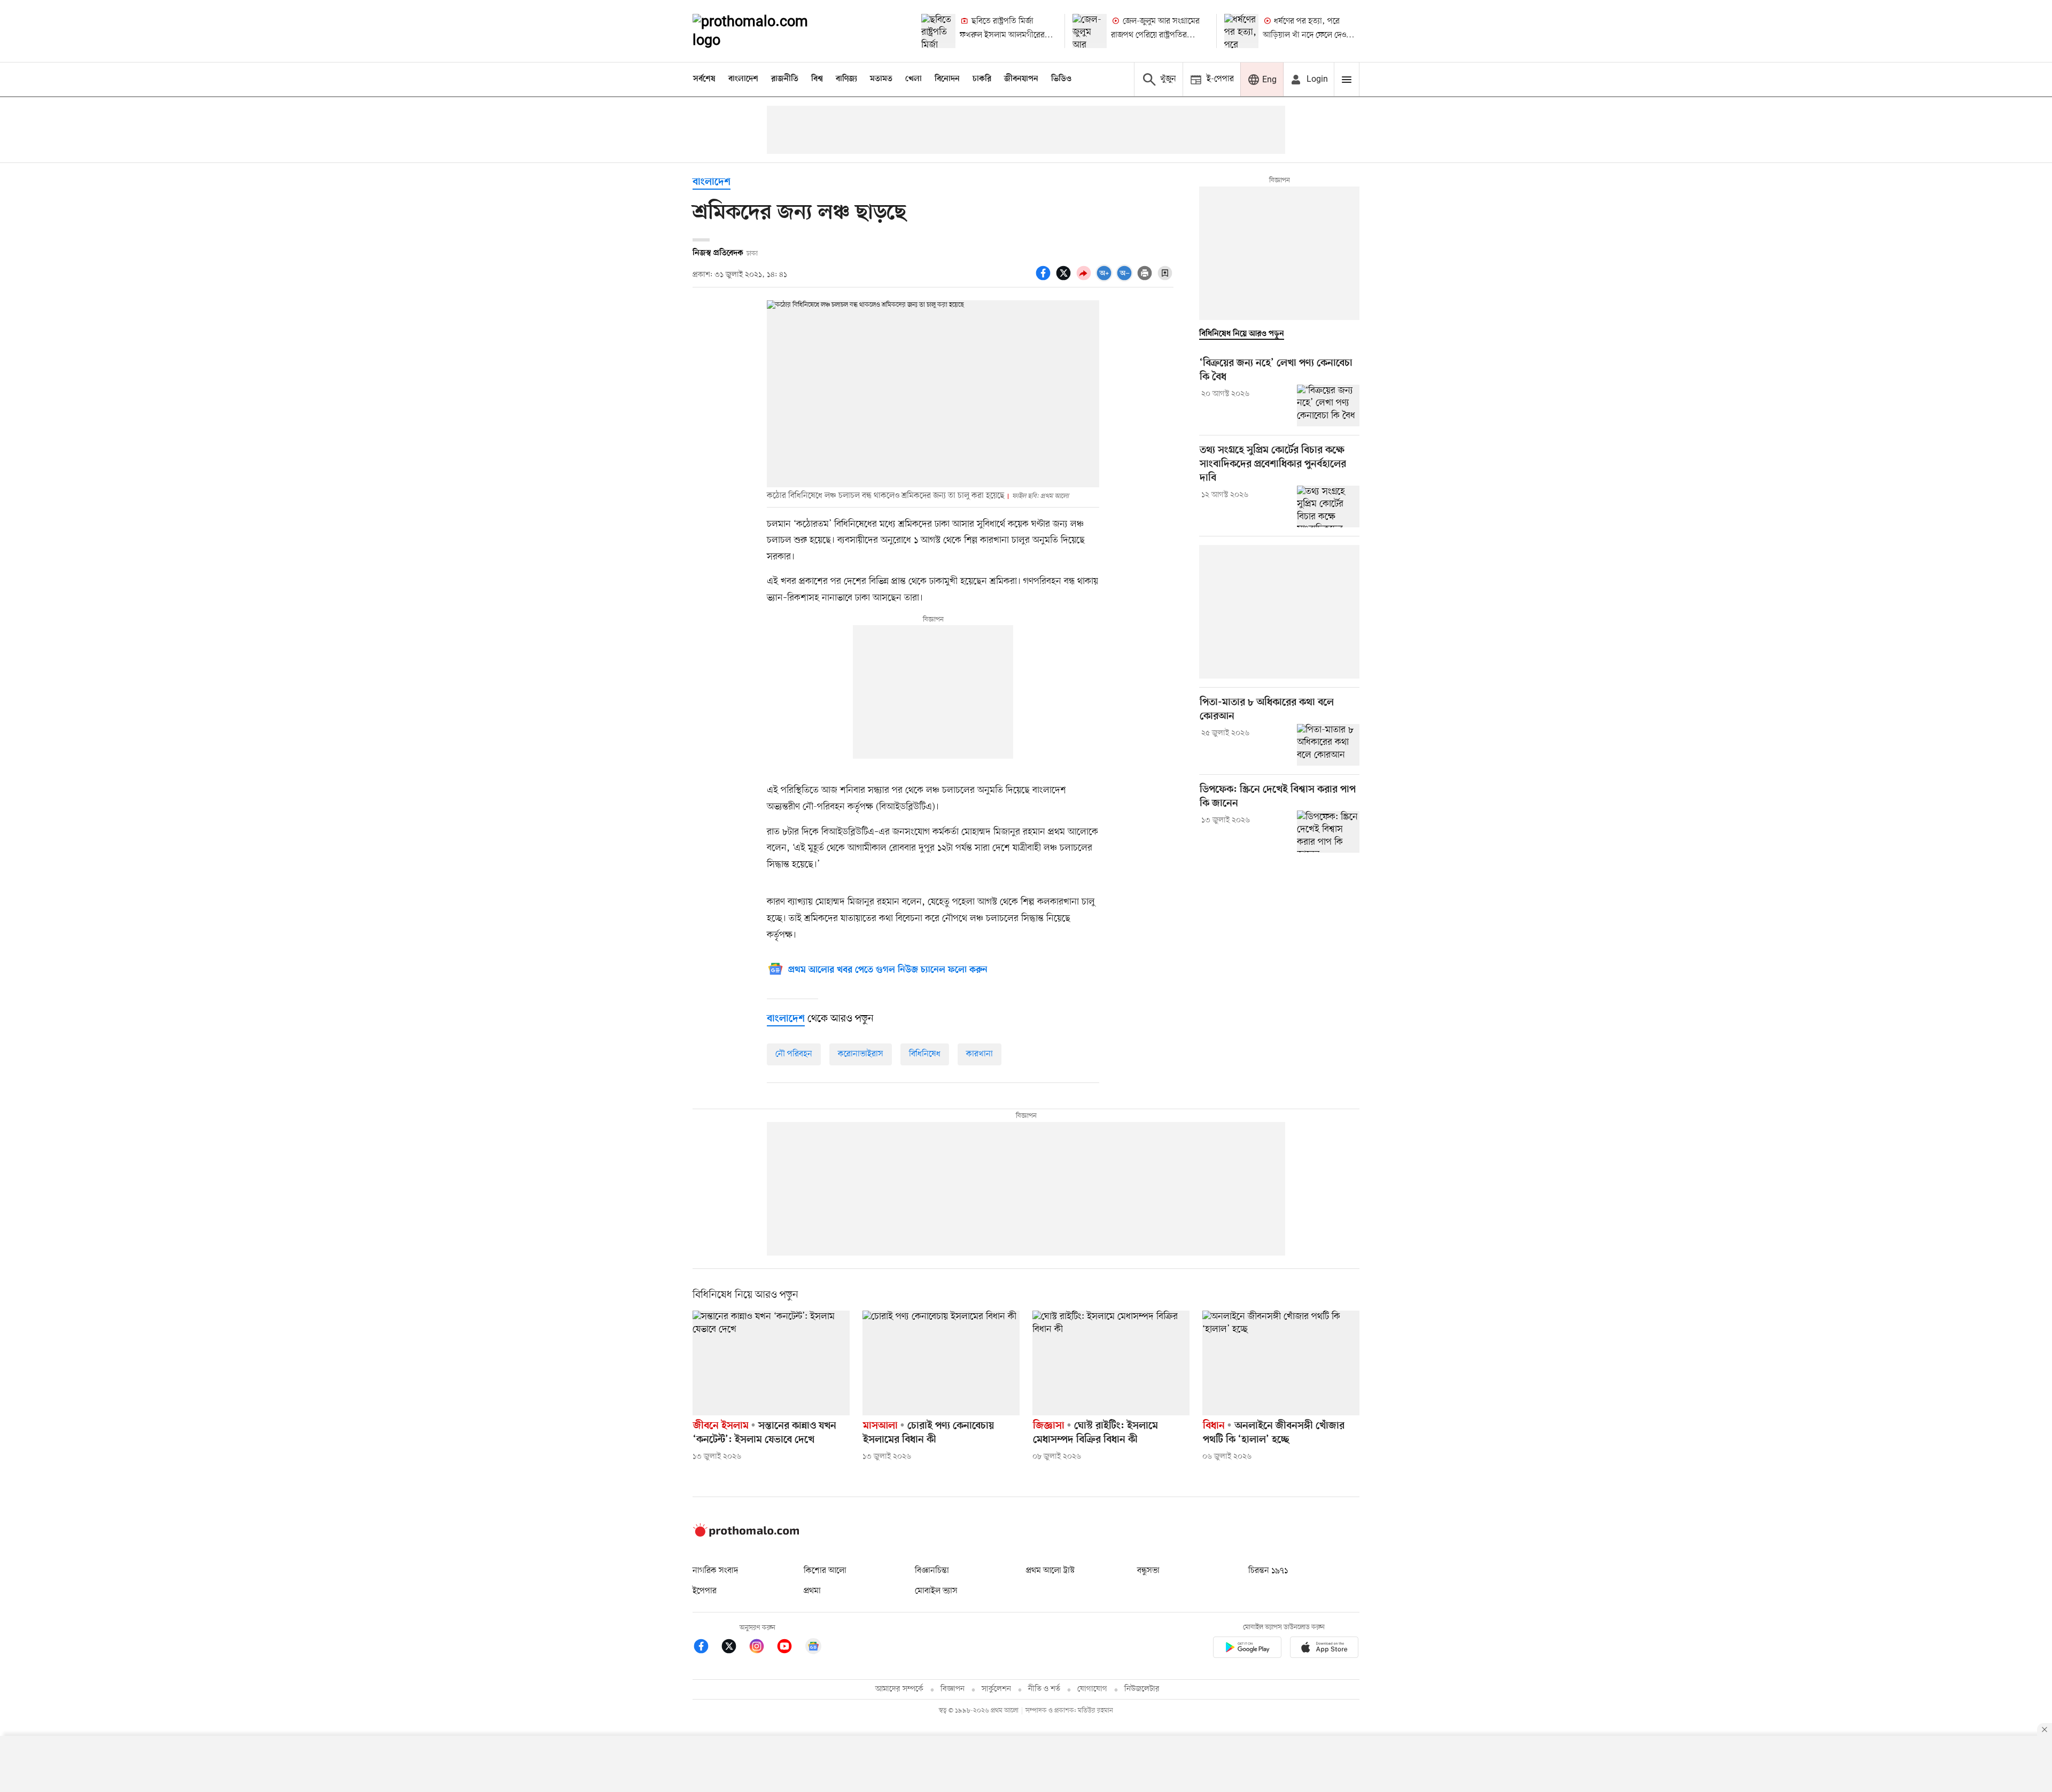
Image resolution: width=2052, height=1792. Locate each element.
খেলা (914, 79)
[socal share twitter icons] (1065, 279)
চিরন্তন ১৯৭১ (1268, 1571)
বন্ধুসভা (1148, 1571)
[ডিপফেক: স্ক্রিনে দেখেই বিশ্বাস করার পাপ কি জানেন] (1328, 831)
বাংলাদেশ (743, 79)
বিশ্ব (817, 79)
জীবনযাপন (1021, 79)
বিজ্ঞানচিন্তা (932, 1571)
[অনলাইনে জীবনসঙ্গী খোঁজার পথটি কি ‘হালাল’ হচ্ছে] (1281, 1363)
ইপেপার (705, 1591)
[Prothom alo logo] (746, 1534)
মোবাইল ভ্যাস (936, 1591)
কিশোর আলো (825, 1571)
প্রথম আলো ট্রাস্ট (1050, 1571)
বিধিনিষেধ (925, 1054)
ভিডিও (1061, 79)
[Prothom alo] (765, 31)
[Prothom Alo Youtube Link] (790, 1648)
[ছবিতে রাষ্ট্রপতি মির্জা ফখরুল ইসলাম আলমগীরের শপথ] (938, 31)
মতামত (881, 79)
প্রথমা (812, 1591)
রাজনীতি (785, 79)
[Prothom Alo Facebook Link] (706, 1648)
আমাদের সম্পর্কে (899, 1689)
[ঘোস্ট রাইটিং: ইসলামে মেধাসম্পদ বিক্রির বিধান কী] (1111, 1363)
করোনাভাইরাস (861, 1054)
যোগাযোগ (1092, 1689)
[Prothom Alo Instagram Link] (762, 1648)
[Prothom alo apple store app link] (1324, 1649)
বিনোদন (947, 79)
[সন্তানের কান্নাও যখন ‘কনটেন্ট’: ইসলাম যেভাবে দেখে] (771, 1363)
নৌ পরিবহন (794, 1054)
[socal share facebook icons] (1045, 279)
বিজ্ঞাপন (953, 1689)
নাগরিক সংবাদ (715, 1571)
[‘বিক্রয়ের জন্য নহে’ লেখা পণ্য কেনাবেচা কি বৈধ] (1328, 406)
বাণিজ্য (846, 79)
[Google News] (813, 1648)
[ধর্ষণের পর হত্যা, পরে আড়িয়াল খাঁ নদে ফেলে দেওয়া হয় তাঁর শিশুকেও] (1241, 31)
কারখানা (980, 1054)
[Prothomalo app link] (1247, 1649)
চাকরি (982, 79)
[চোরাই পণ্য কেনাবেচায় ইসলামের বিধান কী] (941, 1363)
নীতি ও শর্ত (1044, 1689)
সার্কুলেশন (996, 1689)
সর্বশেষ (704, 79)
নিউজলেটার (1142, 1689)
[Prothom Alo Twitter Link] (734, 1648)
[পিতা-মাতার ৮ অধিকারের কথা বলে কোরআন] (1328, 745)
